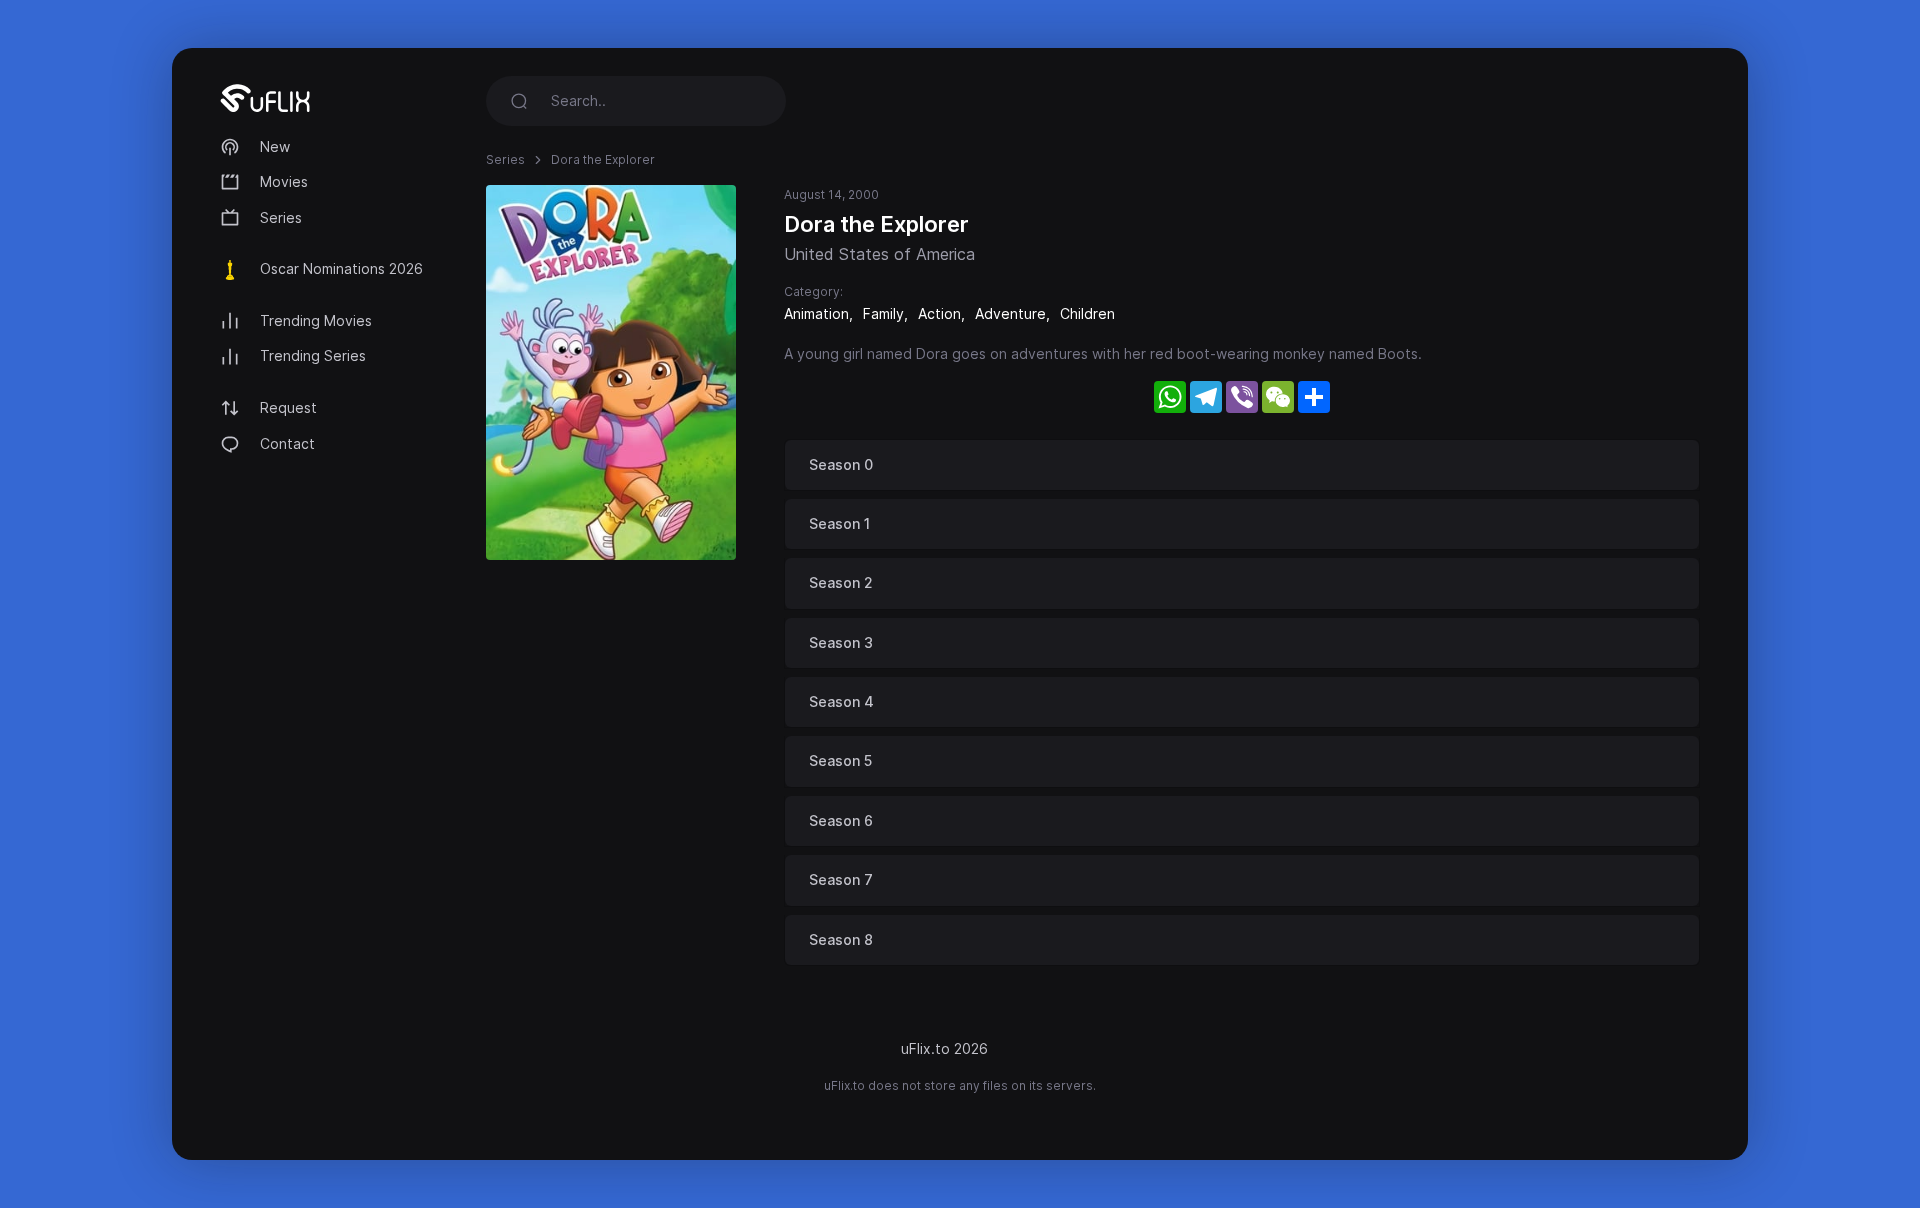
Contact (287, 443)
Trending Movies (316, 320)
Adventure (1010, 313)
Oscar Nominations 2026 (341, 268)
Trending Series (313, 355)
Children (1087, 313)
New (275, 146)
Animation (816, 313)
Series (281, 217)
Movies (284, 181)
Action (939, 313)
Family (883, 313)
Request (288, 407)
